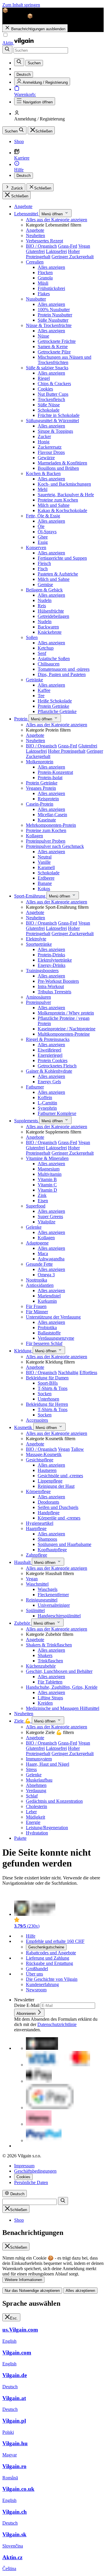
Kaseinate (47, 820)
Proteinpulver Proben (46, 841)
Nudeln (45, 600)
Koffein (45, 1097)
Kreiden (45, 1703)
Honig (44, 442)
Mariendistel (49, 1296)
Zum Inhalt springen (21, 5)
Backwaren (48, 627)
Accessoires (37, 1420)
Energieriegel (50, 1055)
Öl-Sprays (47, 532)
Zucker (44, 436)
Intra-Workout (51, 986)
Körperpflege (38, 1491)
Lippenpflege (50, 1481)
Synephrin (47, 1108)
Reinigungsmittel (42, 1600)
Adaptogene (37, 1243)
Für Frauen (36, 1306)
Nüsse (43, 336)
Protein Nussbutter (55, 315)
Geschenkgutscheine (46, 1947)
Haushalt (23, 1562)
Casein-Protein (40, 804)
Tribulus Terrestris (54, 992)
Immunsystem (39, 1759)
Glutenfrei (35, 251)
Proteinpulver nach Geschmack (55, 846)
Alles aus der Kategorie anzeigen (57, 220)
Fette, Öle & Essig (43, 516)
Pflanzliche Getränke (57, 711)
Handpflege (49, 1513)
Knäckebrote (50, 632)
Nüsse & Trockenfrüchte (49, 325)
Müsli (43, 283)
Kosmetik (24, 1427)
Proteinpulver (38, 1002)
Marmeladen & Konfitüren (62, 463)
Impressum (24, 2166)
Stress (31, 1769)
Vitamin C (47, 1185)
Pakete (20, 1838)
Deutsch (24, 176)
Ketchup (46, 648)
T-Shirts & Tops (53, 1388)
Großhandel (37, 1969)
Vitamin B (47, 1179)
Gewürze (46, 458)
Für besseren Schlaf (44, 1343)
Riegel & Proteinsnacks (48, 1039)
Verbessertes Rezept (44, 241)
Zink (42, 1195)
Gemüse (45, 585)
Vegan (84, 246)
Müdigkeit (35, 1817)
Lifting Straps (50, 1698)
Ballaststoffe (49, 1333)
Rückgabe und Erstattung (49, 1963)
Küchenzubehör (41, 1666)
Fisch (43, 569)
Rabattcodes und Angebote (51, 1953)
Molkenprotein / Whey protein (66, 1013)
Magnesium (49, 1169)
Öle (41, 526)
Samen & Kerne (53, 347)
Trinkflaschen (50, 1661)
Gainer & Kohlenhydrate (49, 1071)
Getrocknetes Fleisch (57, 1066)
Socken (45, 1394)
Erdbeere (46, 878)
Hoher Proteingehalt (67, 751)
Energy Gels (49, 1082)
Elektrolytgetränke (55, 960)
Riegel (44, 378)
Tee (41, 696)
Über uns (34, 1974)
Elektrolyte (36, 939)
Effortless (88, 1372)
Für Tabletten (50, 1682)
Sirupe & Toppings (55, 431)
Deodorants (48, 1502)
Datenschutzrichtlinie (57, 2024)
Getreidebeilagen (53, 616)
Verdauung (36, 1791)
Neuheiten (35, 235)
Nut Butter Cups (53, 394)
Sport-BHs (48, 1383)
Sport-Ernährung (30, 896)
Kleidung (23, 1351)
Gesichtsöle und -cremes (60, 1476)
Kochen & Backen (43, 473)
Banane (45, 883)
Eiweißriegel (49, 1050)
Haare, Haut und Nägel (48, 1764)
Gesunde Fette (39, 1264)
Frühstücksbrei (51, 288)
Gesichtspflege (40, 1460)
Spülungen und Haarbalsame (64, 1544)
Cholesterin (37, 1806)
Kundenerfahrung (42, 1984)
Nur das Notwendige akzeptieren (32, 2291)
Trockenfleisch (51, 399)
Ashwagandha (51, 1259)
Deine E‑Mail (27, 2005)
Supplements (27, 1121)
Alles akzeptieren (80, 2291)
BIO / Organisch (41, 246)
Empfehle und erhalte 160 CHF (55, 1941)
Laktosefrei (56, 251)
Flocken (45, 272)
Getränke (34, 680)
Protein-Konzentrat (55, 772)
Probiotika (47, 1328)
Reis (42, 606)
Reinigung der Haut (56, 1486)
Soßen (32, 637)
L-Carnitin (47, 1103)
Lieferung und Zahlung (48, 1958)
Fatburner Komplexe (57, 1113)
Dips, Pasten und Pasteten (62, 674)
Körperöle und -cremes (59, 1518)
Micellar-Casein (52, 815)
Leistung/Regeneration (47, 1828)
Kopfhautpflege (52, 1550)
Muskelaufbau (39, 1780)
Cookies (45, 389)
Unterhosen (48, 1399)
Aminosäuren (38, 997)
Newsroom (36, 1990)
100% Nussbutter (54, 310)
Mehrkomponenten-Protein (51, 825)
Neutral (45, 857)
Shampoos (47, 1539)
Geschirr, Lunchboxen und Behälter (59, 1671)
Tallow (77, 1449)
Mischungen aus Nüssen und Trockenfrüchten (64, 360)
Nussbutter (36, 299)
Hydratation (37, 1833)
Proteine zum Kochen (58, 500)
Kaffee (44, 690)
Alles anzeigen (51, 267)
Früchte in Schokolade (59, 415)
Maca (43, 1253)
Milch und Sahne (54, 505)
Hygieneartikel (40, 1523)
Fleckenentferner (53, 1595)
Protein (21, 719)
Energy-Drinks (52, 965)
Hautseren (47, 1470)
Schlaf (32, 1796)
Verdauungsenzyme (56, 1338)
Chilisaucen (49, 664)
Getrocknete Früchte (57, 341)
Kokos (44, 889)
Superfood (36, 1206)
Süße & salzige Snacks (47, 368)
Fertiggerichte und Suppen (62, 558)
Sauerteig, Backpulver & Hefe (66, 495)
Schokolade (49, 410)
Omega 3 (46, 1275)
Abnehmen (36, 1785)
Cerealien (35, 262)
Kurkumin (47, 1301)
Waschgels (48, 1589)
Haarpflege (36, 1528)
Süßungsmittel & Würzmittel (52, 421)
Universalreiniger (54, 1605)
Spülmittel (35, 1610)
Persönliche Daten (31, 2182)
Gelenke (34, 1227)
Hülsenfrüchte (51, 611)
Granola (45, 278)
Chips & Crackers (54, 384)
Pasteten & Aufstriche (58, 574)
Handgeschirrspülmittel (59, 1616)
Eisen (43, 1201)
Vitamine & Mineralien (47, 1158)
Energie (33, 1822)
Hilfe (31, 1936)
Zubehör (23, 1623)
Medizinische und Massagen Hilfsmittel (63, 1708)
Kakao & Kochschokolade (62, 510)
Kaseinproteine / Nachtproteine (67, 1029)
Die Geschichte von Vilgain (52, 1979)
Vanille (44, 862)
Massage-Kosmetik (44, 1454)
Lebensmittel (27, 214)
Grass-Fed (68, 246)
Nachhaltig (68, 1372)
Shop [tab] (19, 2220)
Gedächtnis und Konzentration (54, 1801)
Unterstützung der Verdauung (53, 1317)
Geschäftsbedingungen (35, 2171)
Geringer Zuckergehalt (73, 257)
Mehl (43, 489)
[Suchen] (7, 50)
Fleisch (44, 563)
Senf (42, 653)
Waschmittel (37, 1584)
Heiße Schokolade (55, 701)
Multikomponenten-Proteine (64, 1034)
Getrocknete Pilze (54, 352)
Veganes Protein (41, 788)
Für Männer (37, 1312)
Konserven (36, 547)
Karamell (46, 867)
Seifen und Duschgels (58, 1507)
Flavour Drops (51, 452)
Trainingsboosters (42, 971)
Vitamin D (47, 1190)
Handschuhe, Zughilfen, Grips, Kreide (62, 1687)
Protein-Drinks (51, 955)
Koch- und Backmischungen (64, 484)
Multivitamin (50, 1174)
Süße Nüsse (49, 405)
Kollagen (34, 836)
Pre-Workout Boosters (58, 981)
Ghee (43, 537)
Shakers (45, 1655)
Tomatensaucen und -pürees (64, 669)
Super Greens (50, 1216)
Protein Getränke (53, 706)
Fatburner (35, 1087)
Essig (43, 542)
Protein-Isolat (50, 778)
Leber (31, 1812)
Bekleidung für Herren (47, 1404)
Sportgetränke (39, 944)
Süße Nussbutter (53, 320)
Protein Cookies (53, 1060)
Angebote (23, 206)
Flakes (44, 294)
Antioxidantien (40, 1285)
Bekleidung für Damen (47, 1378)
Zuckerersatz (50, 447)
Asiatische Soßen (54, 659)
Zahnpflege (37, 1555)
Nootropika (37, 1280)
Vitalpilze (47, 1222)
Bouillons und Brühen (58, 468)
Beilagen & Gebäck (44, 590)
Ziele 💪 (23, 1721)
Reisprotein (48, 799)
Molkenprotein (40, 762)
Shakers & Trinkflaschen (49, 1645)
